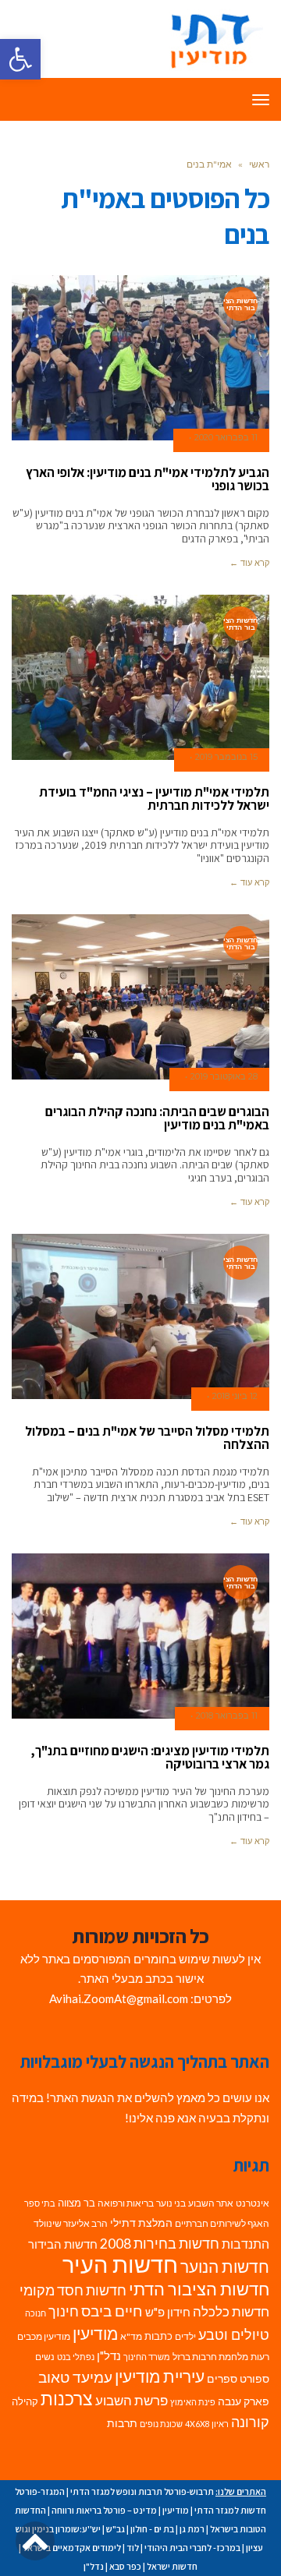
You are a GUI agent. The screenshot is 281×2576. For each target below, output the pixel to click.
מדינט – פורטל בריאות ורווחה (104, 2510)
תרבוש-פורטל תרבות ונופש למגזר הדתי (142, 2491)
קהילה (25, 2401)
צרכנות (67, 2399)
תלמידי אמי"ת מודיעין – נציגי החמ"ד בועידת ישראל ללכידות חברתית (154, 799)
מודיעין (95, 2333)
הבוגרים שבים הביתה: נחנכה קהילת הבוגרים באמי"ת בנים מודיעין (157, 1118)
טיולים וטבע (234, 2334)
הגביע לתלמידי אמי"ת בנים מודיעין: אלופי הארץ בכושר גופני (148, 479)
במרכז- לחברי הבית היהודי (192, 2548)
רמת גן (192, 2529)
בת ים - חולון (152, 2529)
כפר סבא (125, 2566)
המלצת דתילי (141, 2223)
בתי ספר (40, 2203)
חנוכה (36, 2313)
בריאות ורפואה (126, 2203)
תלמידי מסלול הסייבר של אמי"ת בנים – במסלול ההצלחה (147, 1438)
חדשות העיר (120, 2264)
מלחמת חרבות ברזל (210, 2357)
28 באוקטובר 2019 (224, 1076)
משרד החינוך (147, 2357)
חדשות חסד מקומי (73, 2290)
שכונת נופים (161, 2424)
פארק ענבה (244, 2401)
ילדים (185, 2336)
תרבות (122, 2423)
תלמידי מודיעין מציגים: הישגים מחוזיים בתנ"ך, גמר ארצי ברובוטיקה (150, 1757)
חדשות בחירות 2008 (160, 2244)
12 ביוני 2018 (235, 1396)
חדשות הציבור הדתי (199, 2289)
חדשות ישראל (172, 2566)
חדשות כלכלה (231, 2311)
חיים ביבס (112, 2311)
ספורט (254, 2378)
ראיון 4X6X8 (207, 2424)
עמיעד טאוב (75, 2377)
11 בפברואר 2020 (226, 437)
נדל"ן (109, 2355)
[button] (20, 59)
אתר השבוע (211, 2203)
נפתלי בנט (76, 2357)
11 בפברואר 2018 (227, 1716)
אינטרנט (253, 2203)
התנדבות (245, 2244)
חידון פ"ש (168, 2312)
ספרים (222, 2379)
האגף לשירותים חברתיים (222, 2223)
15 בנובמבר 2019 (226, 757)
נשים (45, 2357)
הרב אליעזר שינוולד (71, 2223)
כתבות (158, 2336)
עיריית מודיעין (160, 2376)
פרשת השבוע (132, 2400)
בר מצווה (76, 2203)
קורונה (250, 2422)
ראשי (259, 164)
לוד (133, 2548)
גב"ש (116, 2529)
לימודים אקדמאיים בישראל (72, 2548)
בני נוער (171, 2203)
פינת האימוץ (193, 2402)
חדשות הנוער (225, 2267)
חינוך (64, 2311)
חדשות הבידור (63, 2244)
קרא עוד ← (249, 563)
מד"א (131, 2336)
